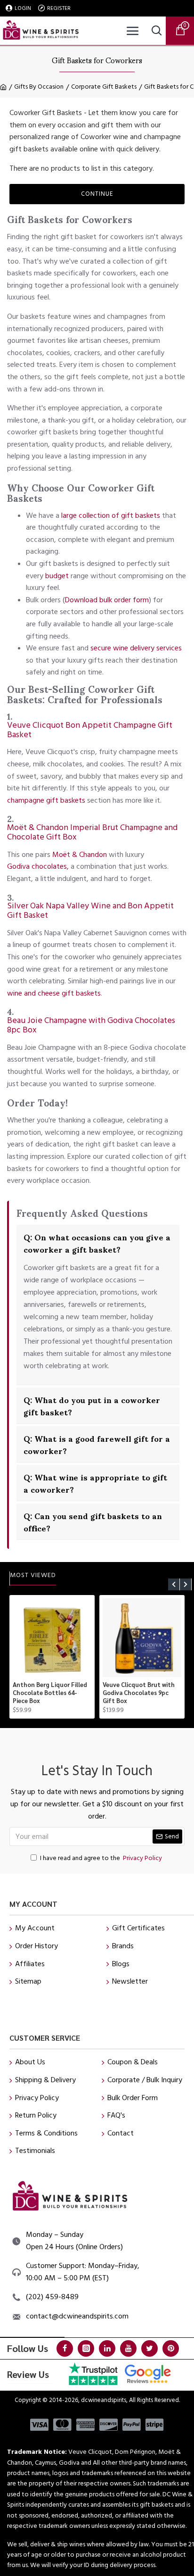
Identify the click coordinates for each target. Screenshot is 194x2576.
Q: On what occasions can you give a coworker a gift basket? (97, 1243)
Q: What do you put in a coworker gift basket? (92, 1405)
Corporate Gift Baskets (104, 87)
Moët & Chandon (80, 855)
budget (57, 576)
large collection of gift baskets (111, 515)
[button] (174, 1584)
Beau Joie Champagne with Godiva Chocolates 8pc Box (91, 1025)
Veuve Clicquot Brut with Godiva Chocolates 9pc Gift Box (139, 1693)
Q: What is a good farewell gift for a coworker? (97, 1444)
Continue (97, 194)
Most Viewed (33, 1576)
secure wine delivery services (136, 648)
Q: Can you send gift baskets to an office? (93, 1521)
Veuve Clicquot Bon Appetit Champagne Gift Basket (90, 730)
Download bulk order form (107, 600)
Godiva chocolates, (38, 866)
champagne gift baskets (46, 800)
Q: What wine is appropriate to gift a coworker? (95, 1483)
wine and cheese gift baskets (54, 993)
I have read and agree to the (101, 1858)
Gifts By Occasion (39, 87)
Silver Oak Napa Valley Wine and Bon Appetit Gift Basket (90, 911)
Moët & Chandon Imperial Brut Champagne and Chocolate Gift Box (92, 832)
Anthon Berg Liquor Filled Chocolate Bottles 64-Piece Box (50, 1693)
